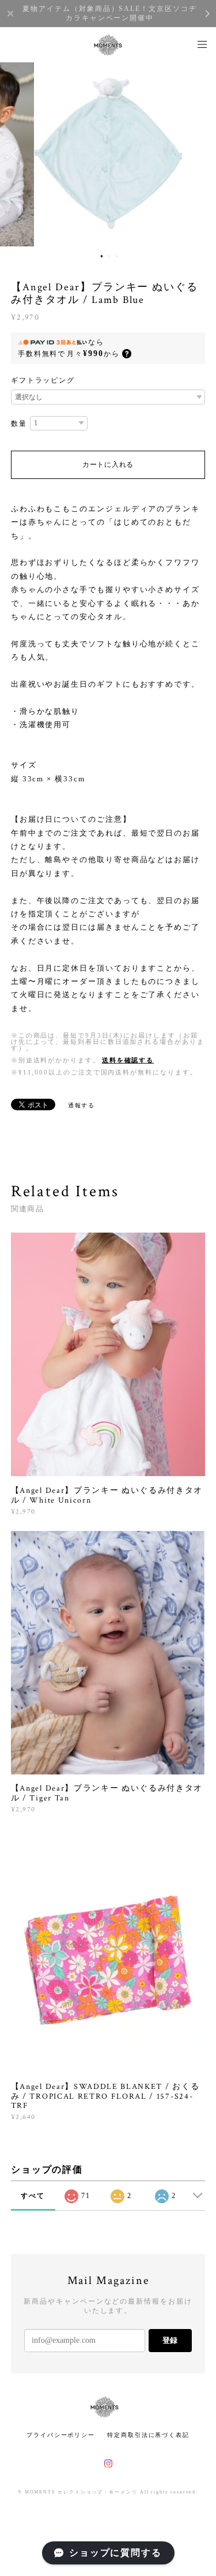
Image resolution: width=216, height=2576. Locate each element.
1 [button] (101, 256)
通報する (82, 1105)
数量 (19, 424)
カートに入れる (108, 465)
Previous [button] (17, 154)
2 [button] (109, 256)
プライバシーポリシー (61, 2435)
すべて (33, 2196)
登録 (170, 2340)
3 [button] (116, 256)
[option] (108, 154)
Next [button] (199, 154)
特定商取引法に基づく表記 (148, 2435)
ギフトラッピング (43, 380)
